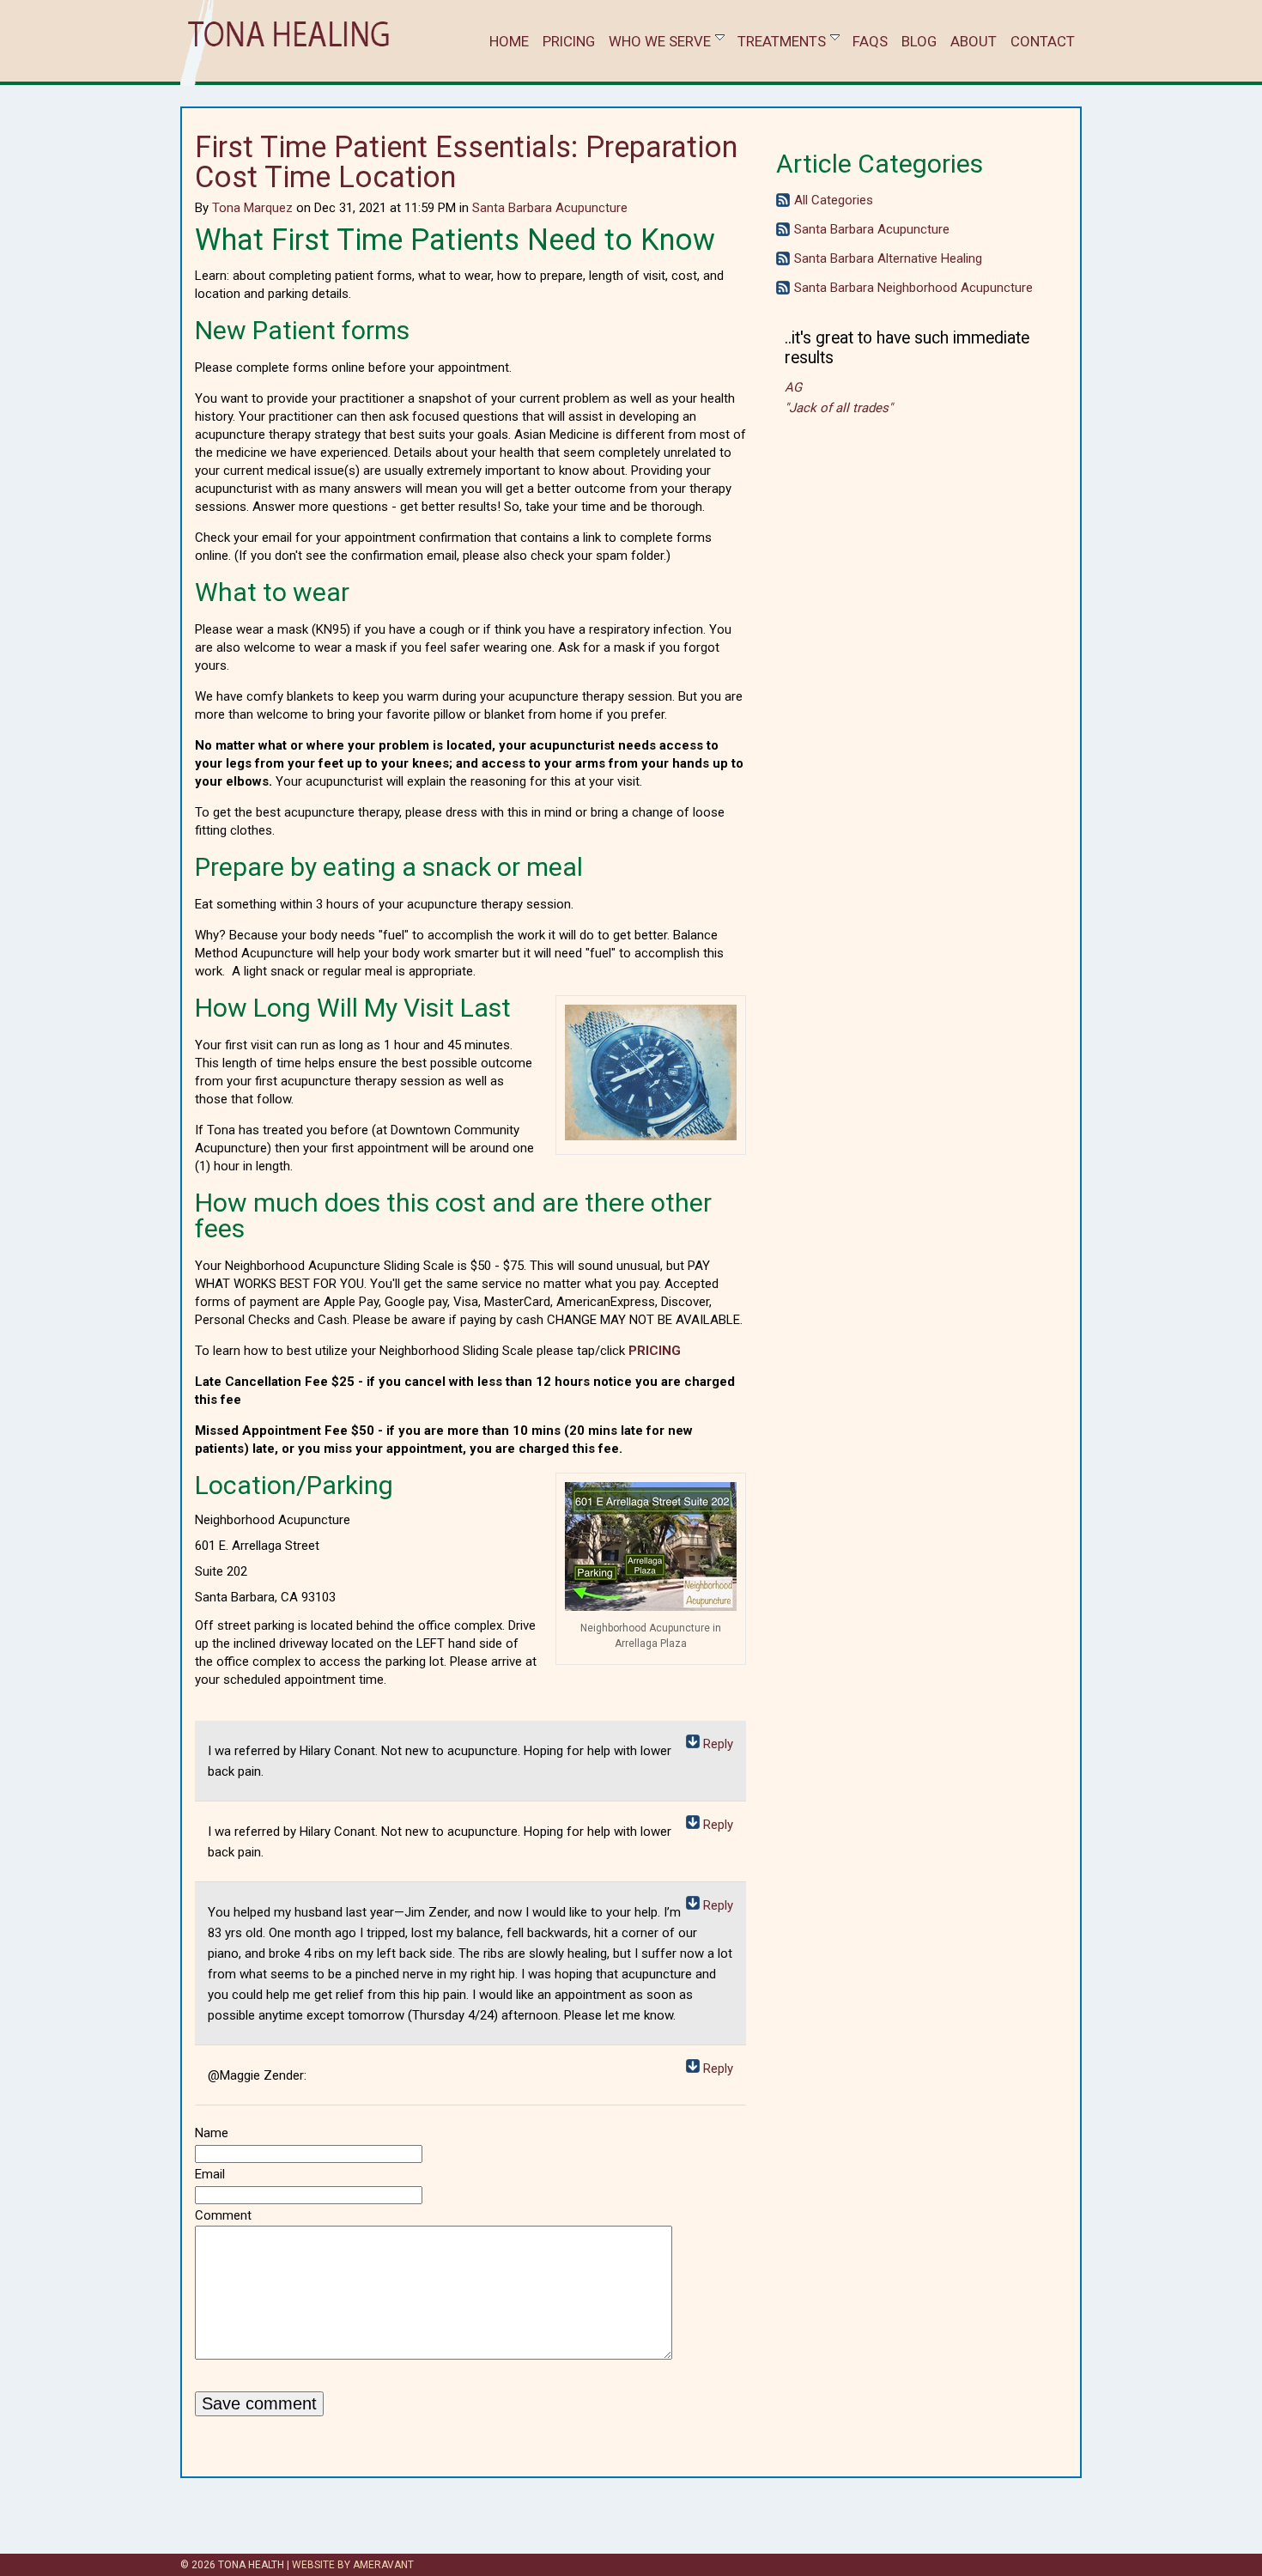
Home (509, 41)
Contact (1043, 41)
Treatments (782, 41)
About (974, 41)
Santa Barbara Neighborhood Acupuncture (913, 288)
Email (210, 2174)
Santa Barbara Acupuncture (550, 208)
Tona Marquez (252, 208)
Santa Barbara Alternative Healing (888, 258)
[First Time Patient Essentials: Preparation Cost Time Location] (651, 1136)
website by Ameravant (353, 2565)
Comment (223, 2215)
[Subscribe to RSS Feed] (783, 203)
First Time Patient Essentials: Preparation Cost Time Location (466, 162)
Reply (718, 1744)
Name (212, 2133)
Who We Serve (660, 41)
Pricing (569, 41)
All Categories (834, 200)
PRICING (655, 1351)
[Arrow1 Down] (693, 1744)
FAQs (870, 41)
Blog (919, 41)
